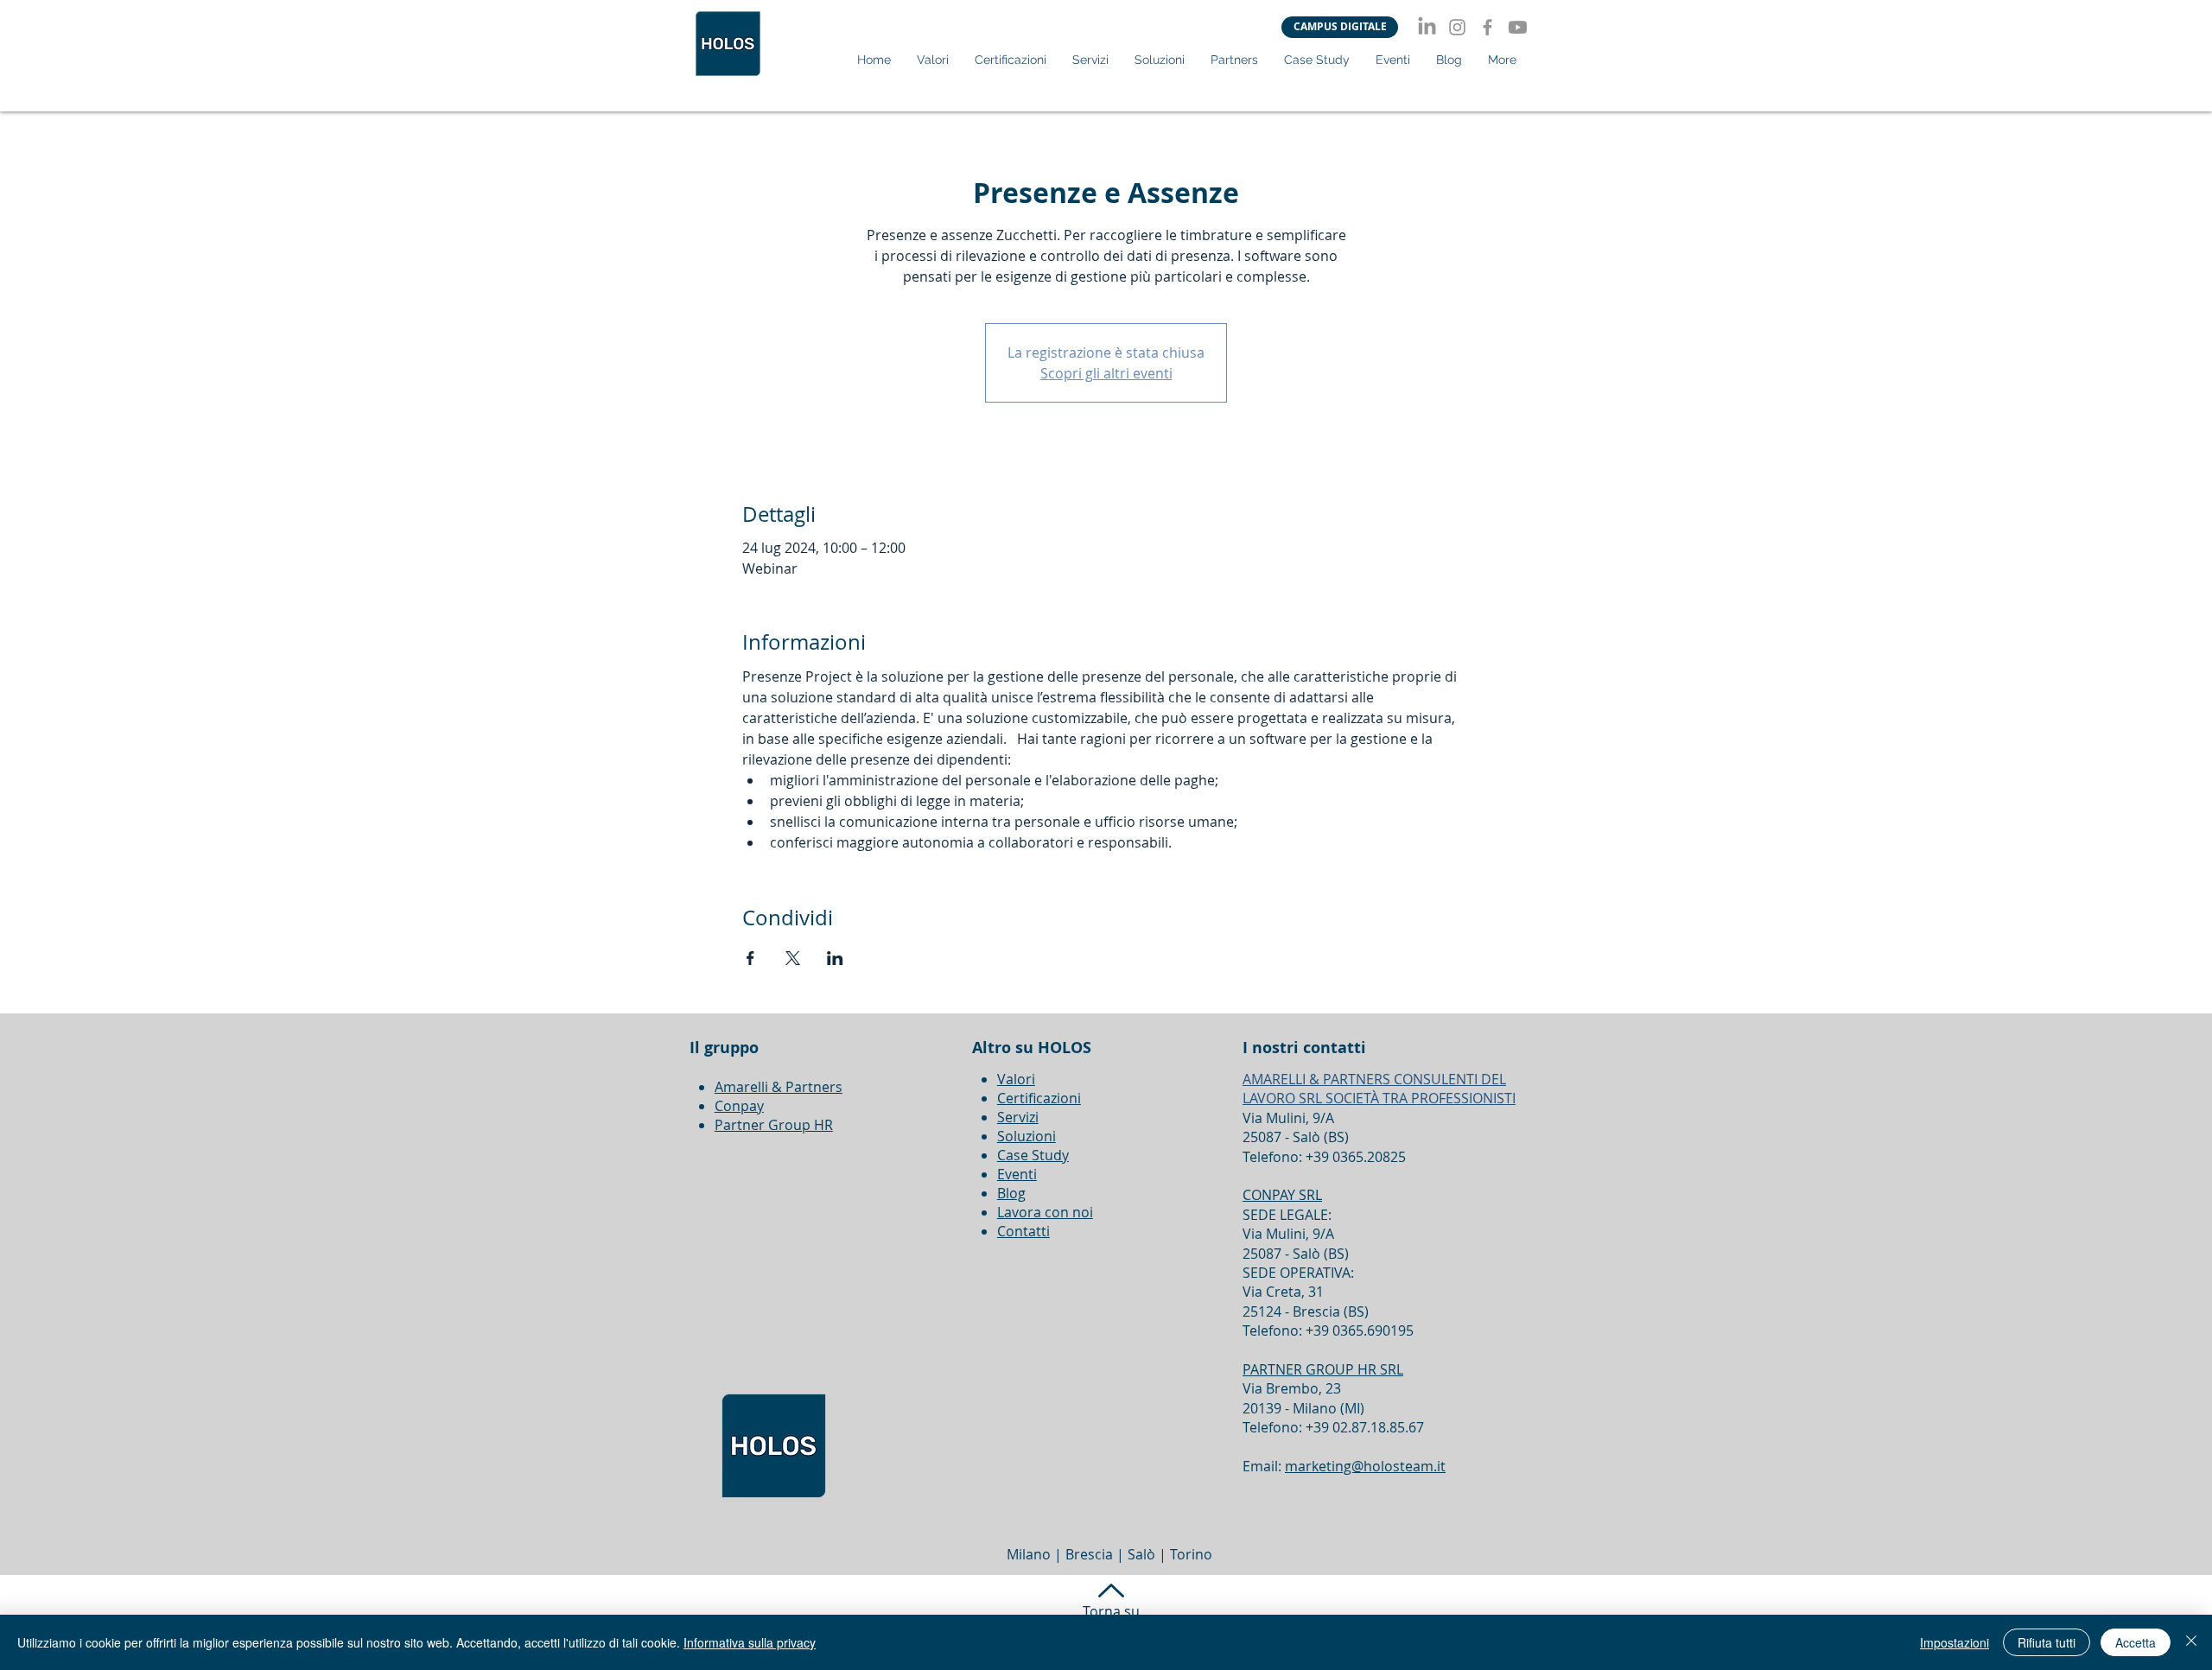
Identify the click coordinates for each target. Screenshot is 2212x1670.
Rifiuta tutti (2047, 1642)
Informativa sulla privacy (750, 1642)
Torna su (1111, 1611)
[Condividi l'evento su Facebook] (750, 958)
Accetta (2136, 1642)
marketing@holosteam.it (1365, 1466)
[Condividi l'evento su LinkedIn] (835, 958)
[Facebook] (1487, 27)
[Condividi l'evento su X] (793, 958)
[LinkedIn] (1427, 27)
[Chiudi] (2191, 1642)
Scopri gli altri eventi (1106, 373)
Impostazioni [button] (1955, 1642)
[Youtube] (1518, 27)
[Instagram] (1457, 27)
